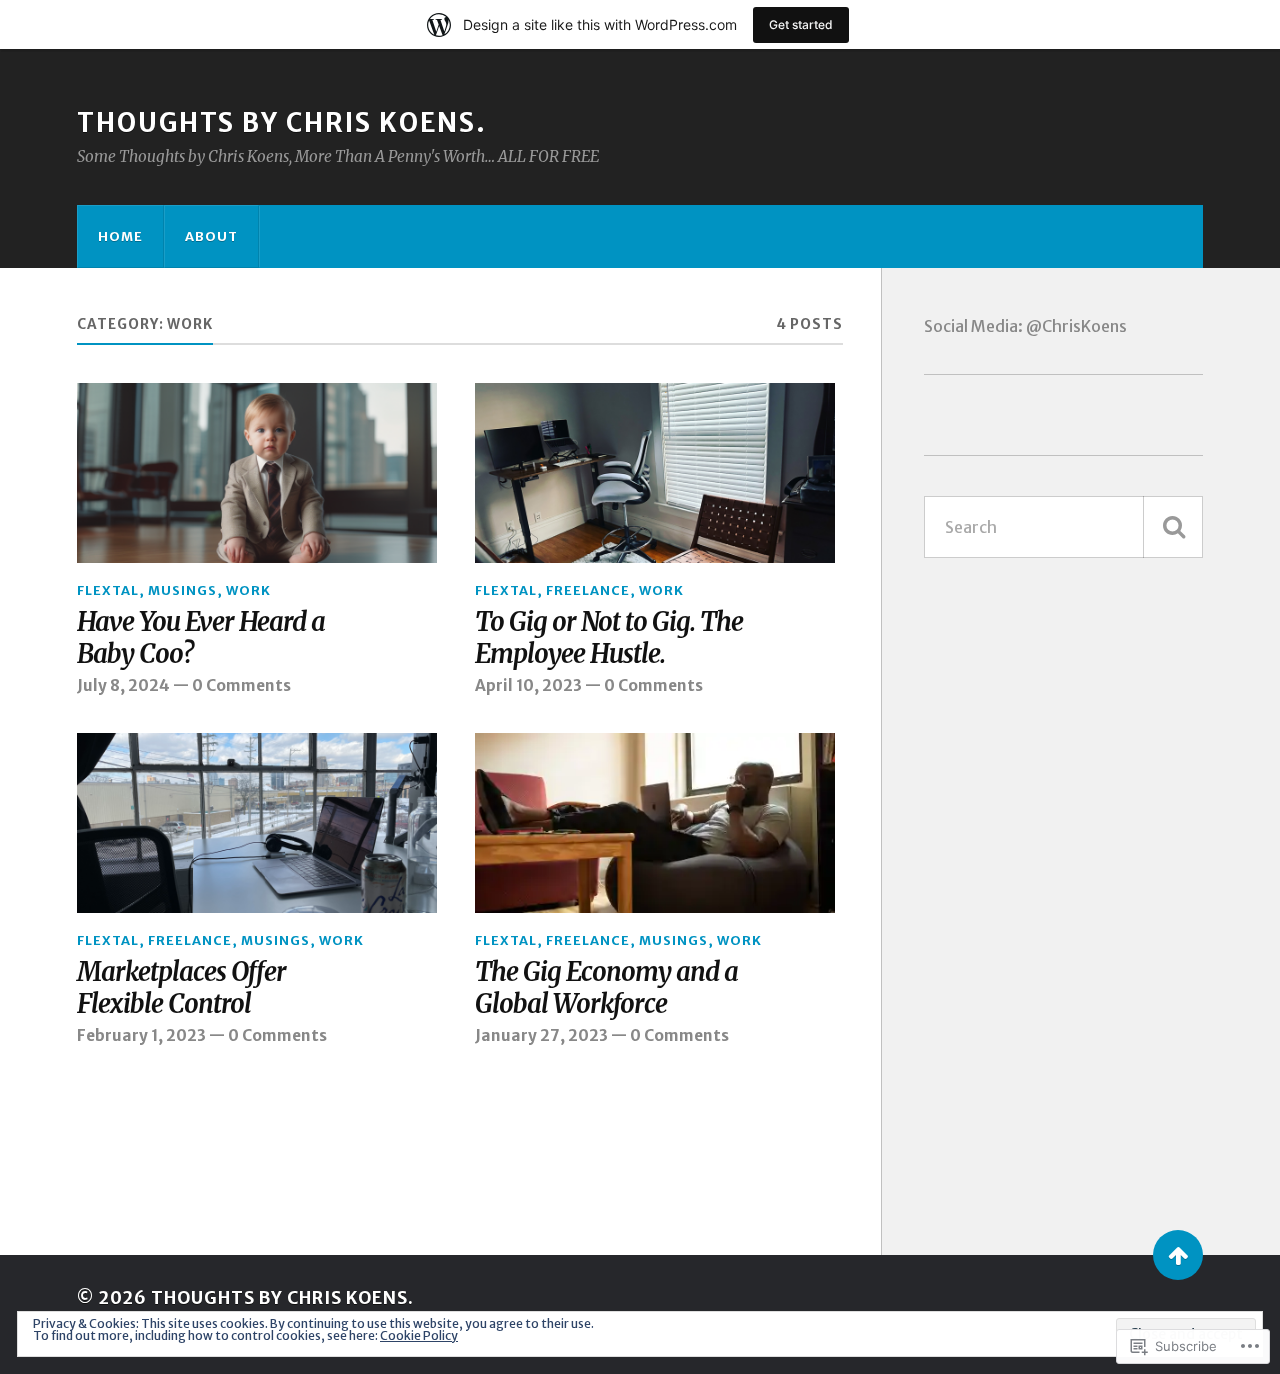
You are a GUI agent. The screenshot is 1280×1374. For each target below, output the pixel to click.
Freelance (588, 590)
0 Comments (241, 685)
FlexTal (108, 590)
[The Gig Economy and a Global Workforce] (655, 823)
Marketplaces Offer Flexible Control (181, 988)
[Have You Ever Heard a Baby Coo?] (257, 473)
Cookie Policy (419, 1335)
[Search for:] (1063, 527)
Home (120, 236)
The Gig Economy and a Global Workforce (606, 988)
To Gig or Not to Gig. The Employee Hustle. (609, 638)
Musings (182, 590)
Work (248, 590)
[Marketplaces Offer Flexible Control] (257, 823)
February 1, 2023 (141, 1035)
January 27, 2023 (541, 1035)
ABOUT (211, 236)
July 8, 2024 (123, 685)
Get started (801, 24)
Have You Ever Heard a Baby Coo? (201, 638)
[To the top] (1178, 1255)
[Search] (1173, 527)
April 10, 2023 (528, 685)
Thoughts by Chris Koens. (282, 123)
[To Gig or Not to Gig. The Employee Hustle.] (655, 473)
